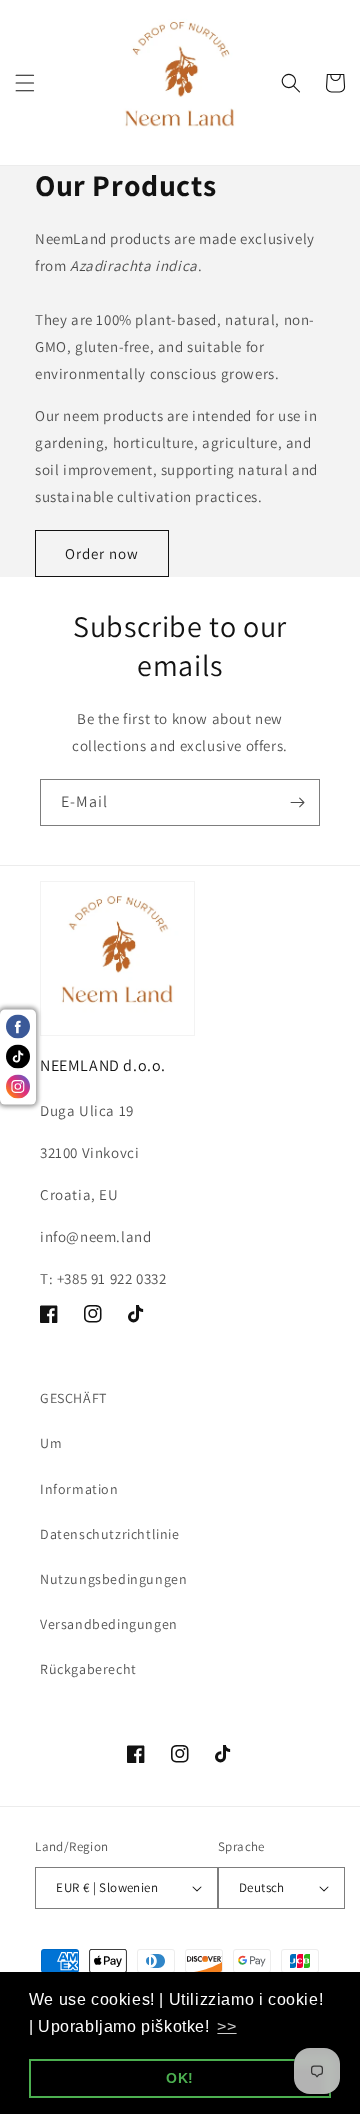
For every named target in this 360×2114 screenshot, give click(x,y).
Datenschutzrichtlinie (110, 1534)
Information (79, 1489)
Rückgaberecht (88, 1669)
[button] (25, 83)
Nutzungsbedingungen (113, 1579)
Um (51, 1443)
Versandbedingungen (109, 1624)
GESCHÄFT (73, 1398)
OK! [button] (180, 2078)
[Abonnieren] (297, 802)
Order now (102, 553)
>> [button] (226, 2026)
